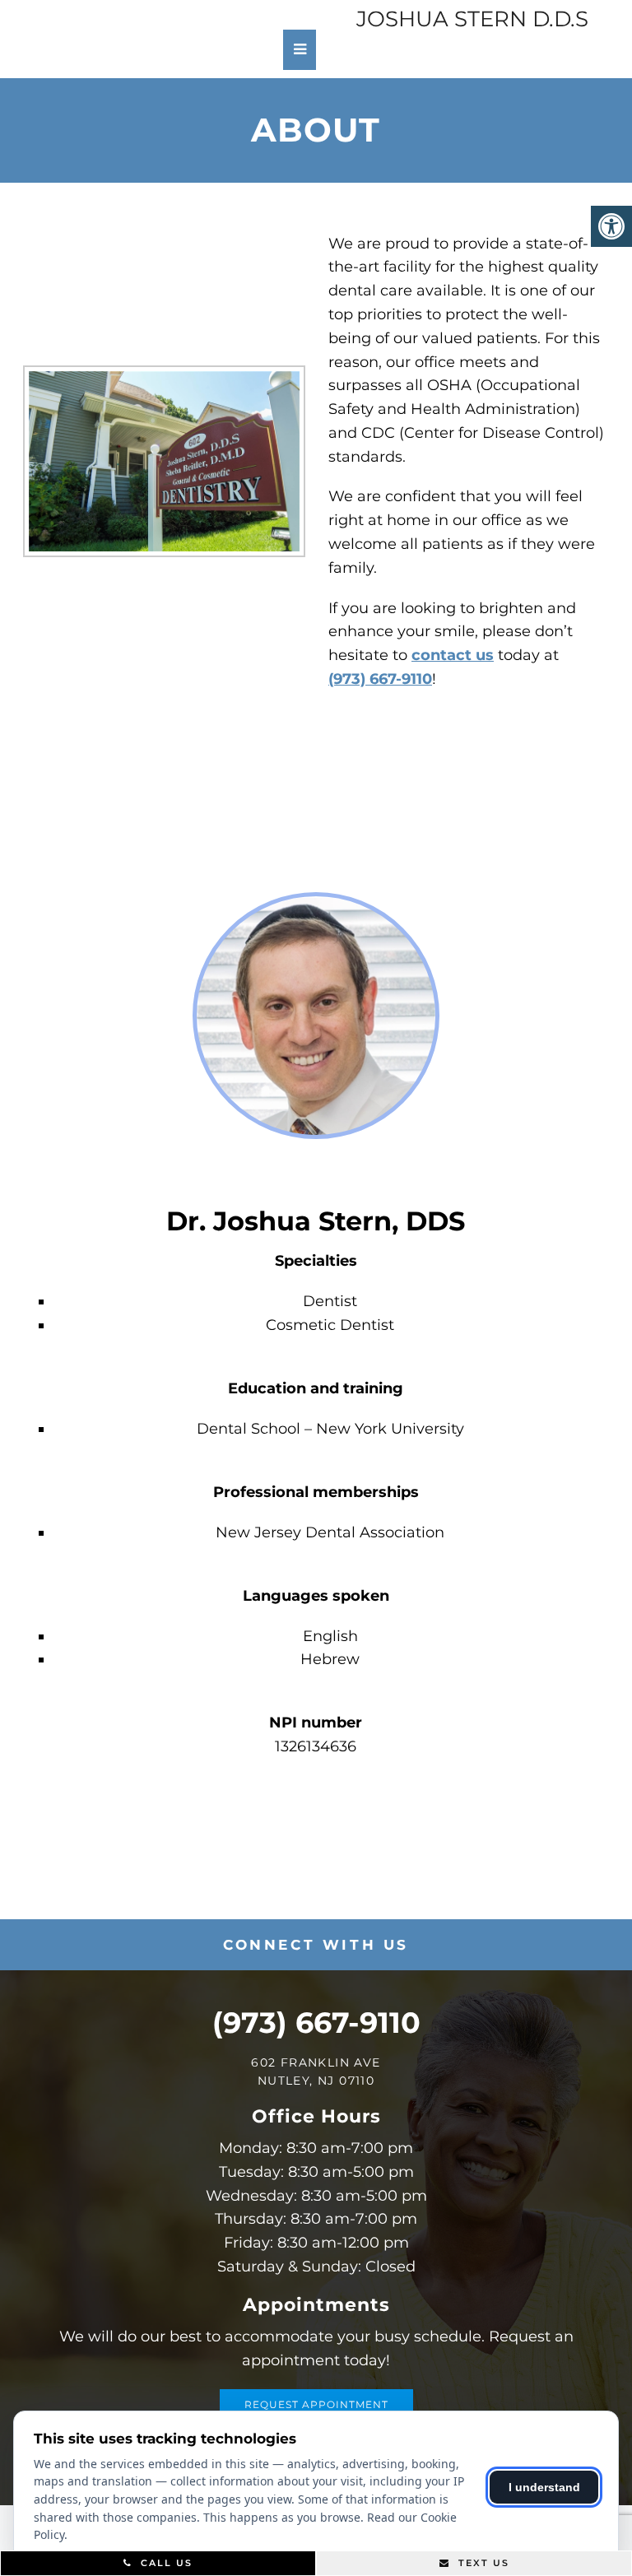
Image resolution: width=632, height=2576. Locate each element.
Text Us (482, 2563)
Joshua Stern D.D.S (472, 19)
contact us (453, 655)
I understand (544, 2487)
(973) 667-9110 (380, 679)
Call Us (165, 2563)
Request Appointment (316, 2404)
